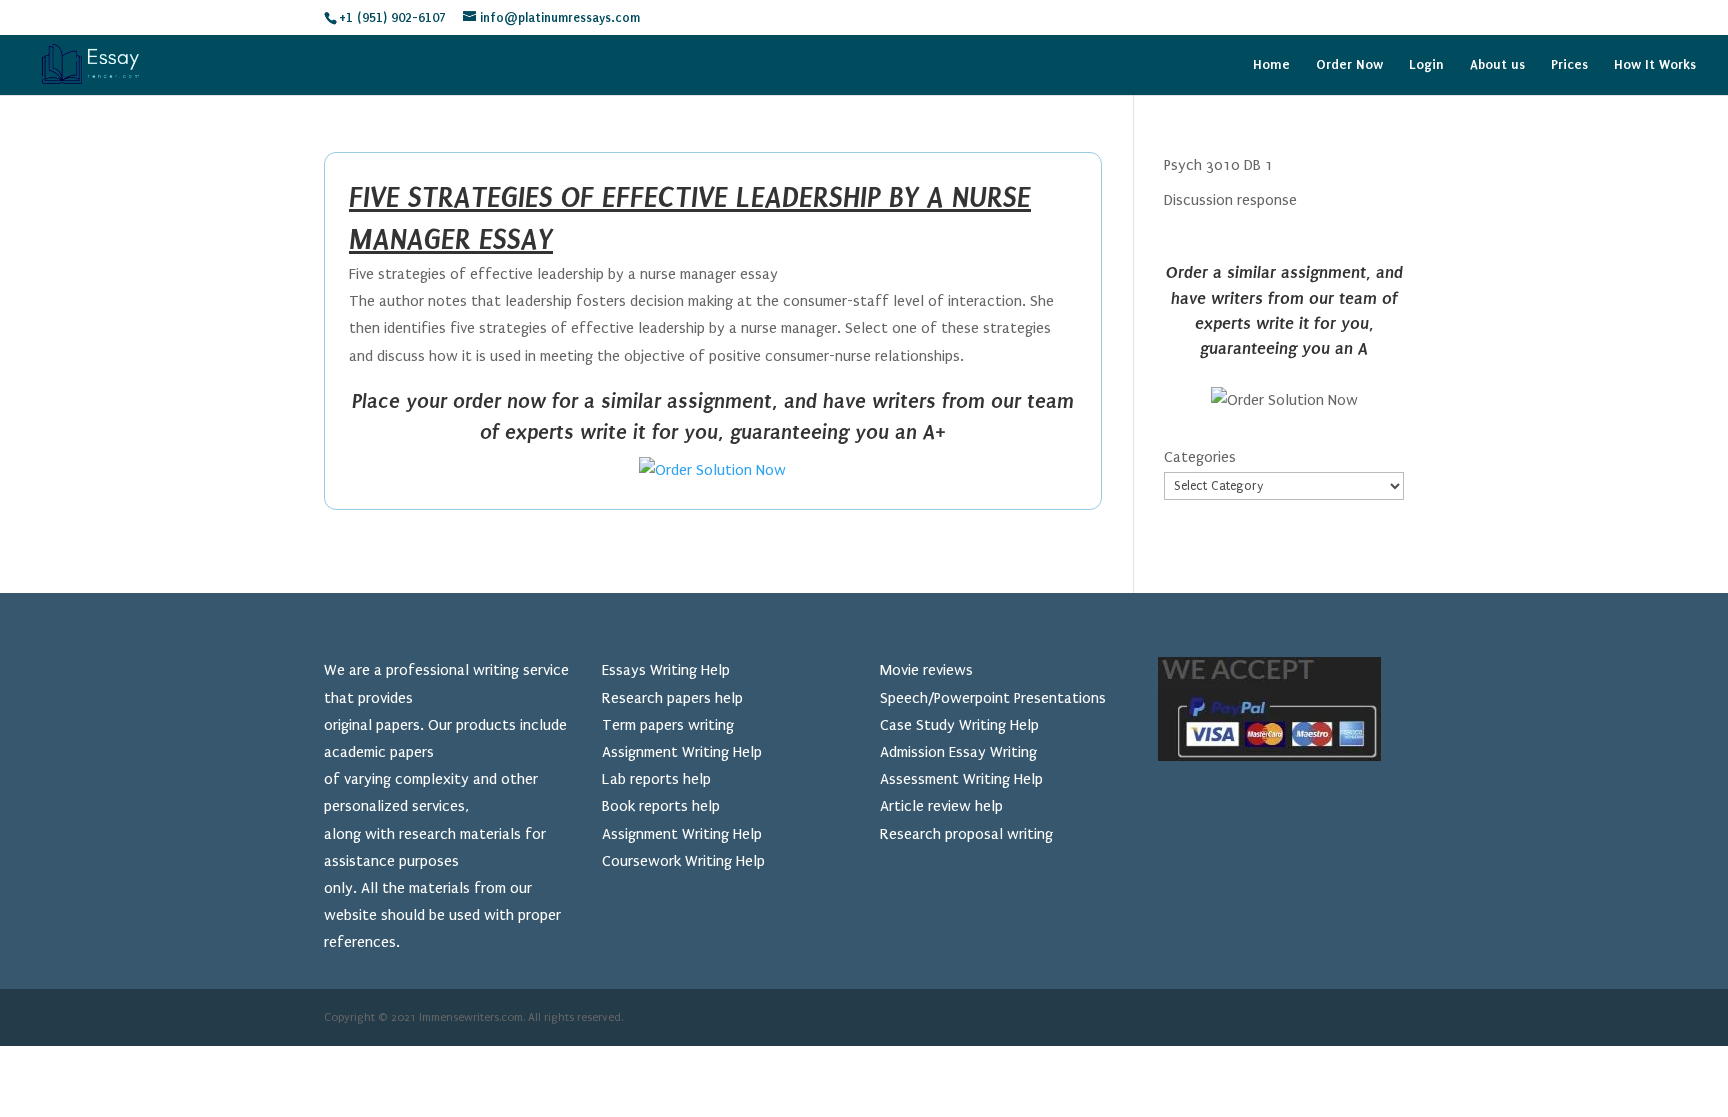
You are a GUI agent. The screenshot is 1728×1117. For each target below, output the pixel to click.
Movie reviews (926, 670)
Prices (1569, 65)
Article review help (941, 806)
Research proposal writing (966, 834)
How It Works (1655, 65)
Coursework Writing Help (683, 861)
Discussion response (1230, 200)
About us (1497, 65)
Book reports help (661, 806)
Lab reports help (656, 779)
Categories (1200, 457)
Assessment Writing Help (961, 779)
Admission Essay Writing (958, 752)
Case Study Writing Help (959, 725)
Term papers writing (668, 725)
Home (1271, 65)
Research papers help (672, 698)
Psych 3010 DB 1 (1218, 165)
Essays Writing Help (666, 670)
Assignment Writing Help (682, 752)
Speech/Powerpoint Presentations (993, 698)
